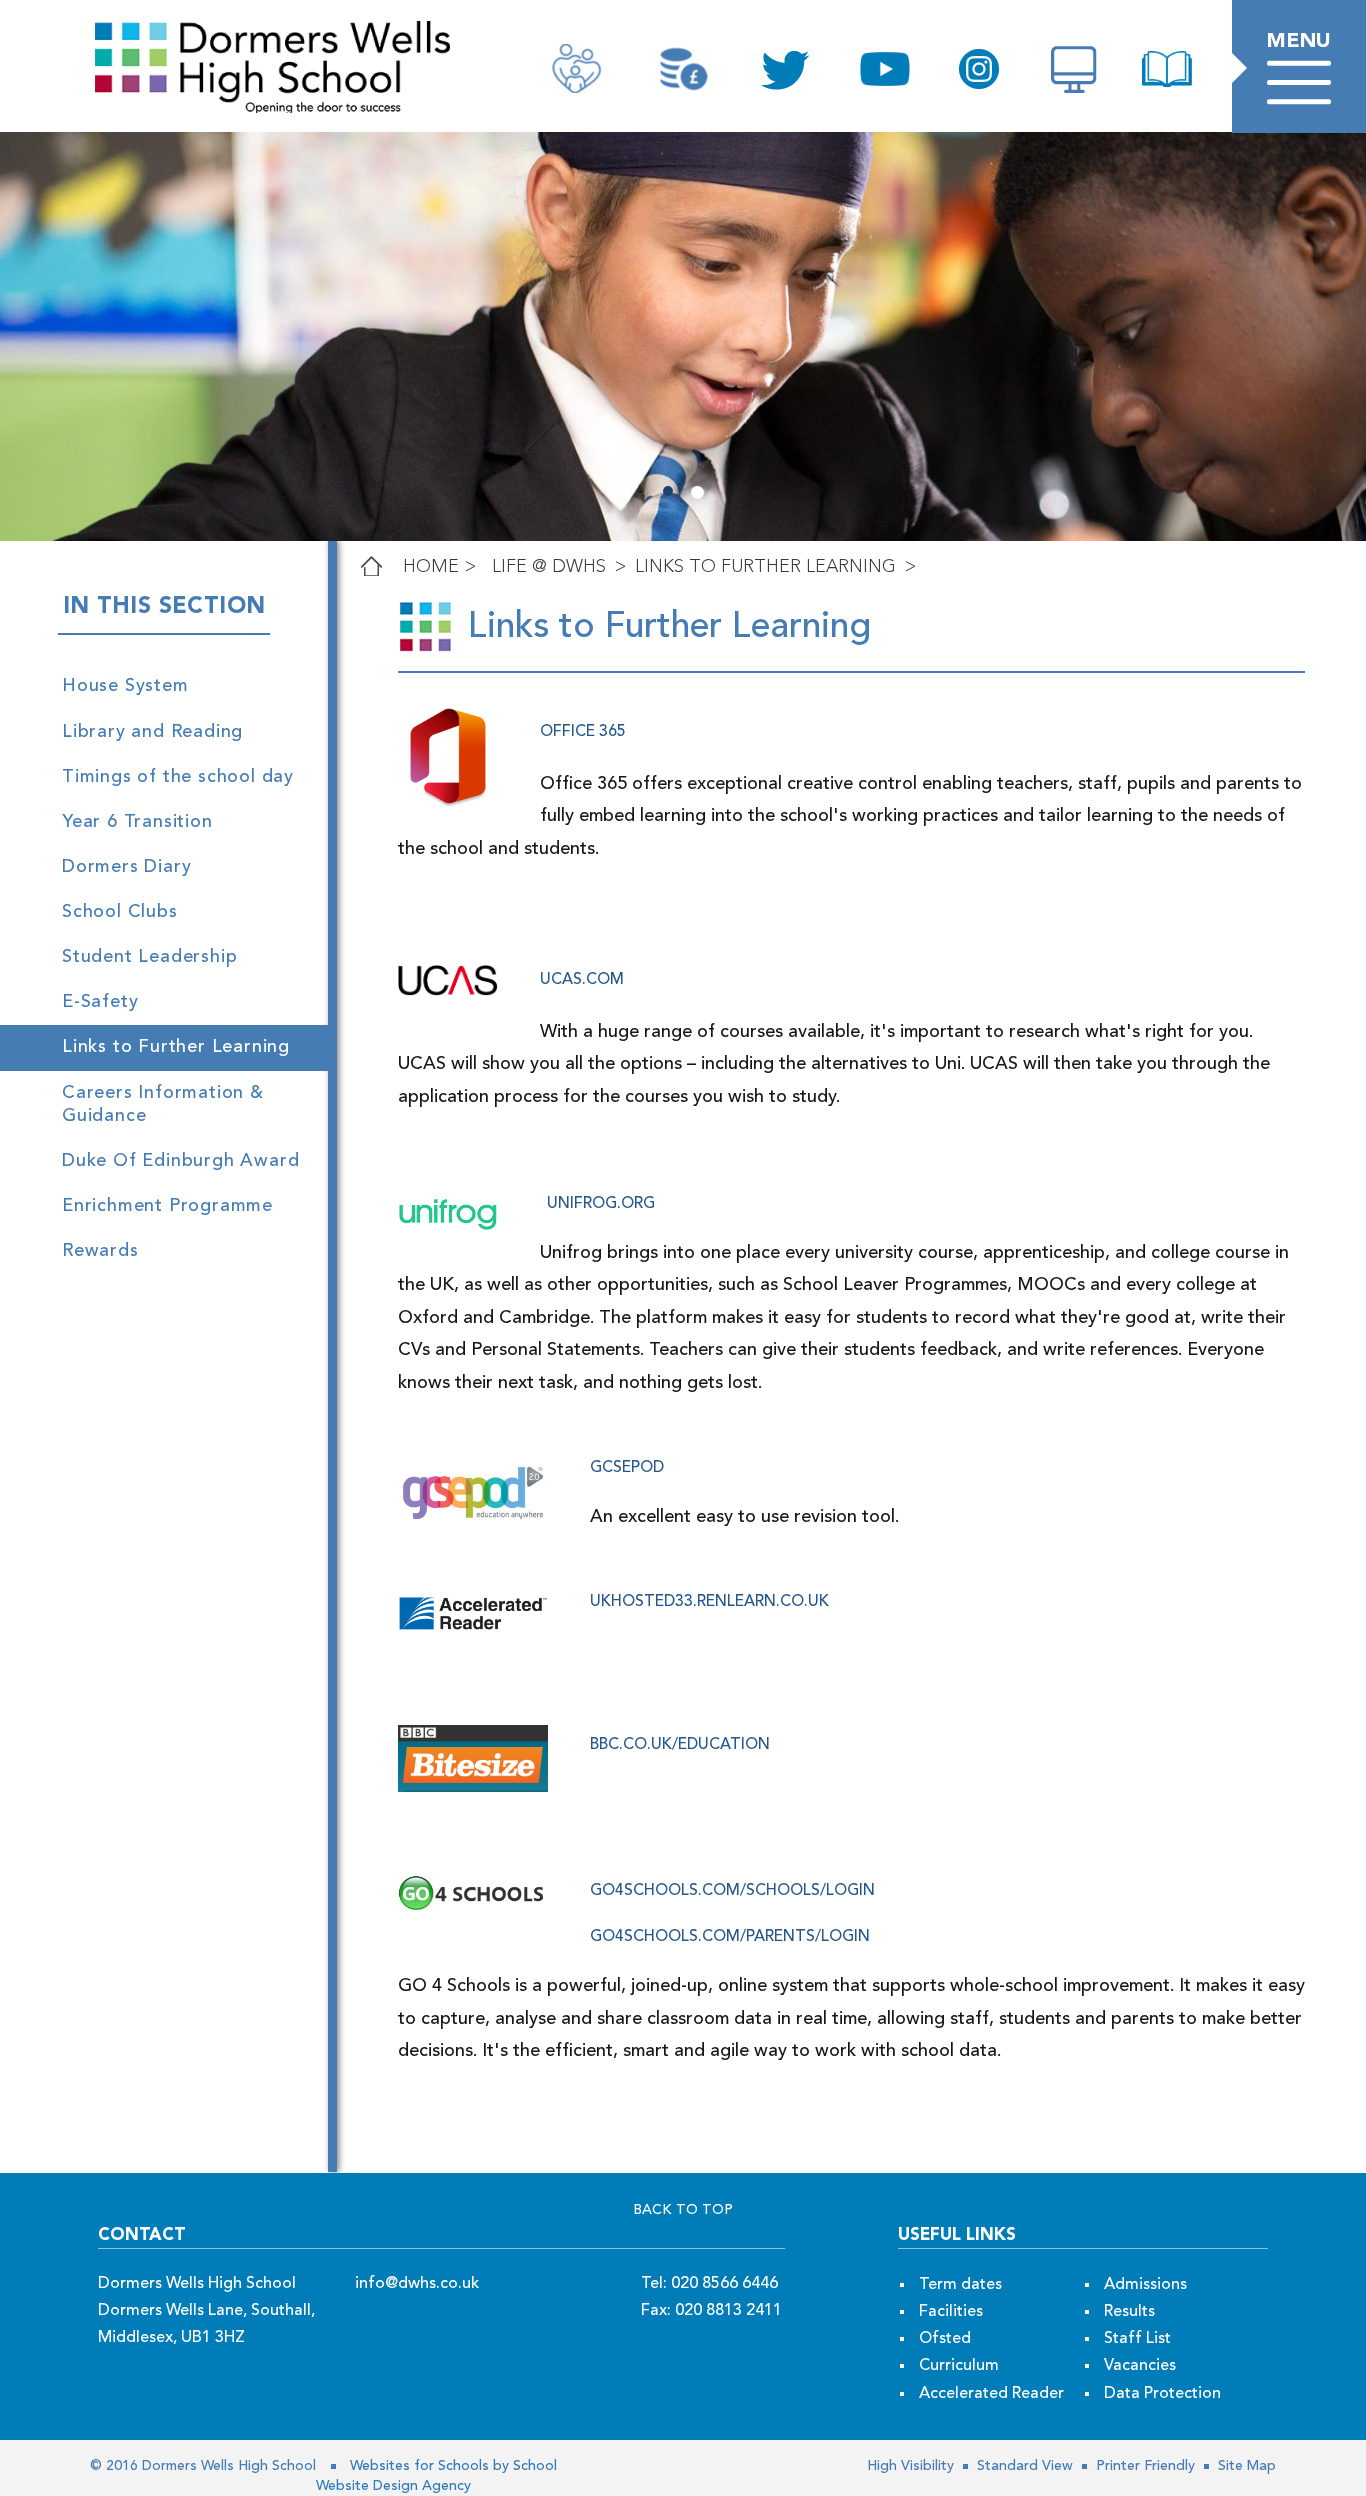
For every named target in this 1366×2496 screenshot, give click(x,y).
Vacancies (1140, 2366)
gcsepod (627, 1468)
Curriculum (959, 2366)
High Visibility (910, 2466)
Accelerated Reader (991, 2394)
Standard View (1023, 2466)
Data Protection (1162, 2394)
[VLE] (1073, 69)
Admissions (1145, 2285)
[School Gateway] (682, 68)
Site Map (1245, 2466)
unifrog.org (601, 1204)
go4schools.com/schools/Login (732, 1891)
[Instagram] (979, 69)
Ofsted (945, 2339)
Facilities (951, 2312)
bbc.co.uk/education (680, 1745)
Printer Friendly (1143, 2466)
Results (1129, 2312)
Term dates (960, 2285)
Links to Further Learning (765, 567)
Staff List (1137, 2339)
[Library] (1167, 69)
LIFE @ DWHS (549, 567)
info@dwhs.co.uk (417, 2284)
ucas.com (582, 980)
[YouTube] (885, 69)
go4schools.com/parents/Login (730, 1937)
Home (431, 567)
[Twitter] (784, 70)
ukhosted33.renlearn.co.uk (709, 1602)
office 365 (583, 732)
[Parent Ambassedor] (576, 68)
